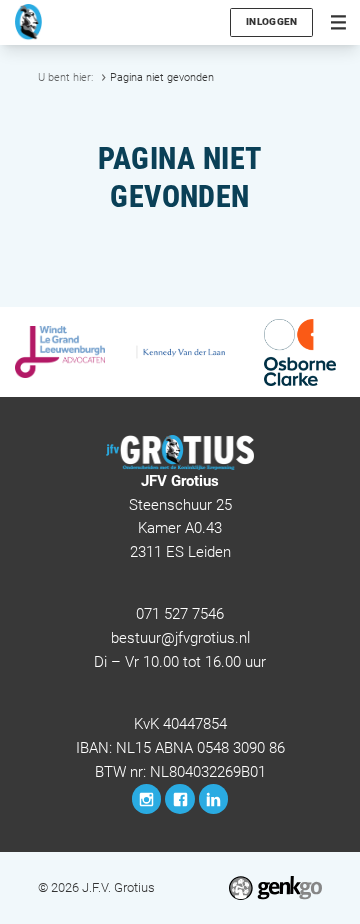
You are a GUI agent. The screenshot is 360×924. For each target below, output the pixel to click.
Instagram (147, 799)
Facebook (180, 799)
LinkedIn (214, 799)
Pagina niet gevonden (162, 77)
